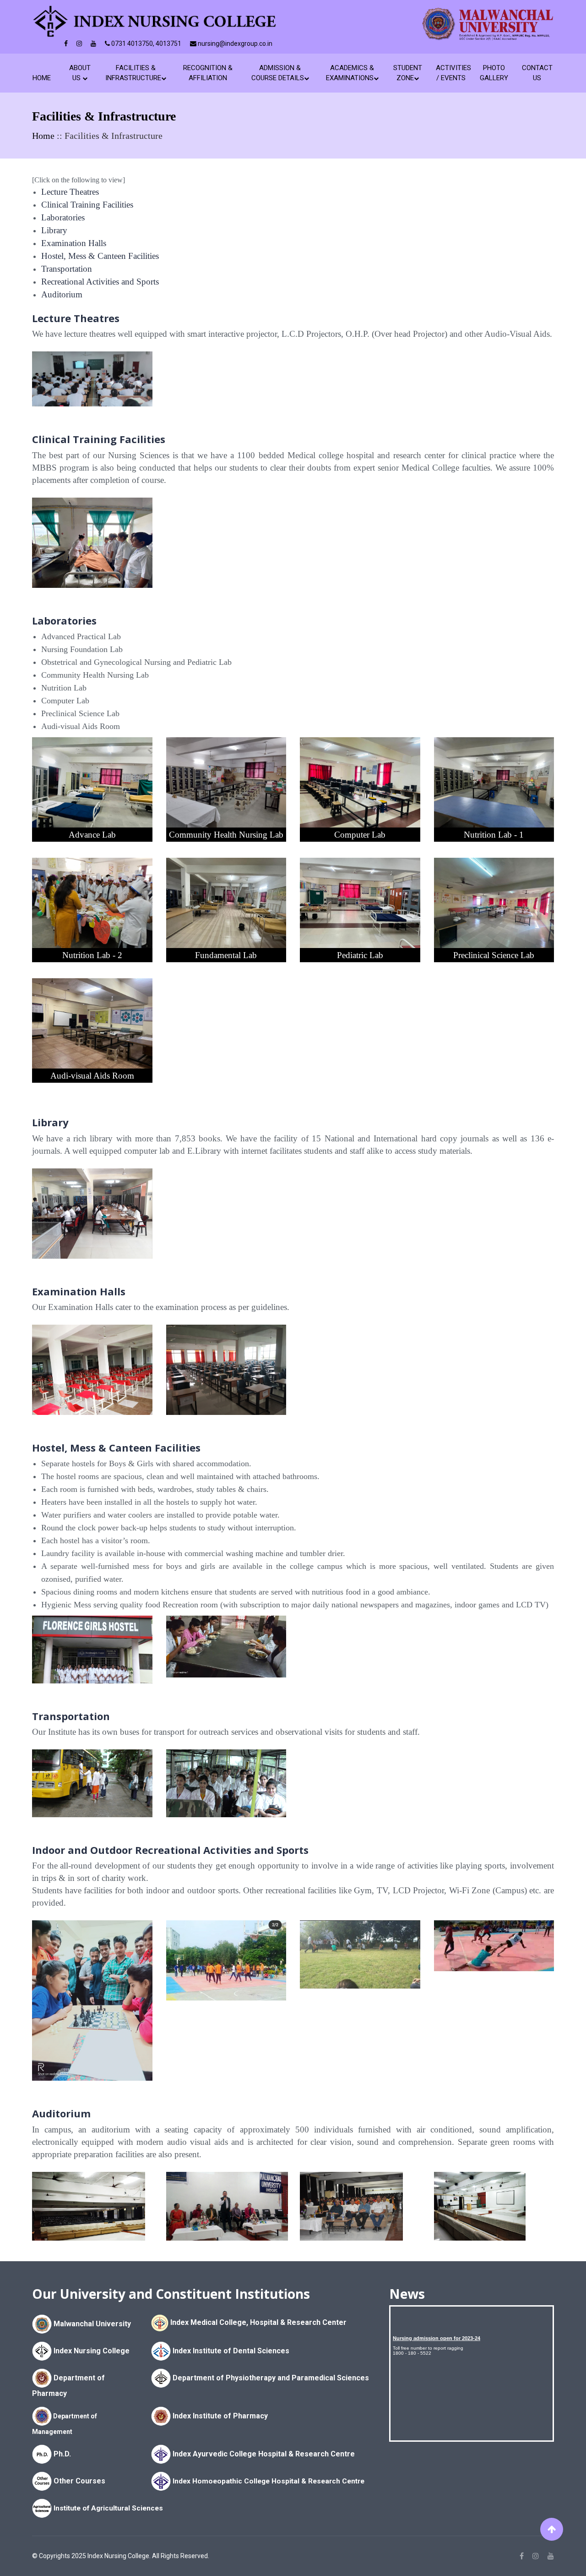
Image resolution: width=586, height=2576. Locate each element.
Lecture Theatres (70, 192)
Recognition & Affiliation (208, 73)
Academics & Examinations (350, 73)
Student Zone (408, 73)
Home (43, 78)
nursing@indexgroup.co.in (234, 44)
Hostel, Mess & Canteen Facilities (100, 256)
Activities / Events (451, 73)
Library (54, 230)
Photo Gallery (494, 73)
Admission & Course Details (278, 73)
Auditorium (62, 294)
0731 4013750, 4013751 (146, 44)
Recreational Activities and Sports (100, 282)
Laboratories (63, 217)
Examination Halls (74, 243)
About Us (80, 73)
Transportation (67, 269)
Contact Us (537, 73)
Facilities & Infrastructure (133, 73)
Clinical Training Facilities (87, 205)
